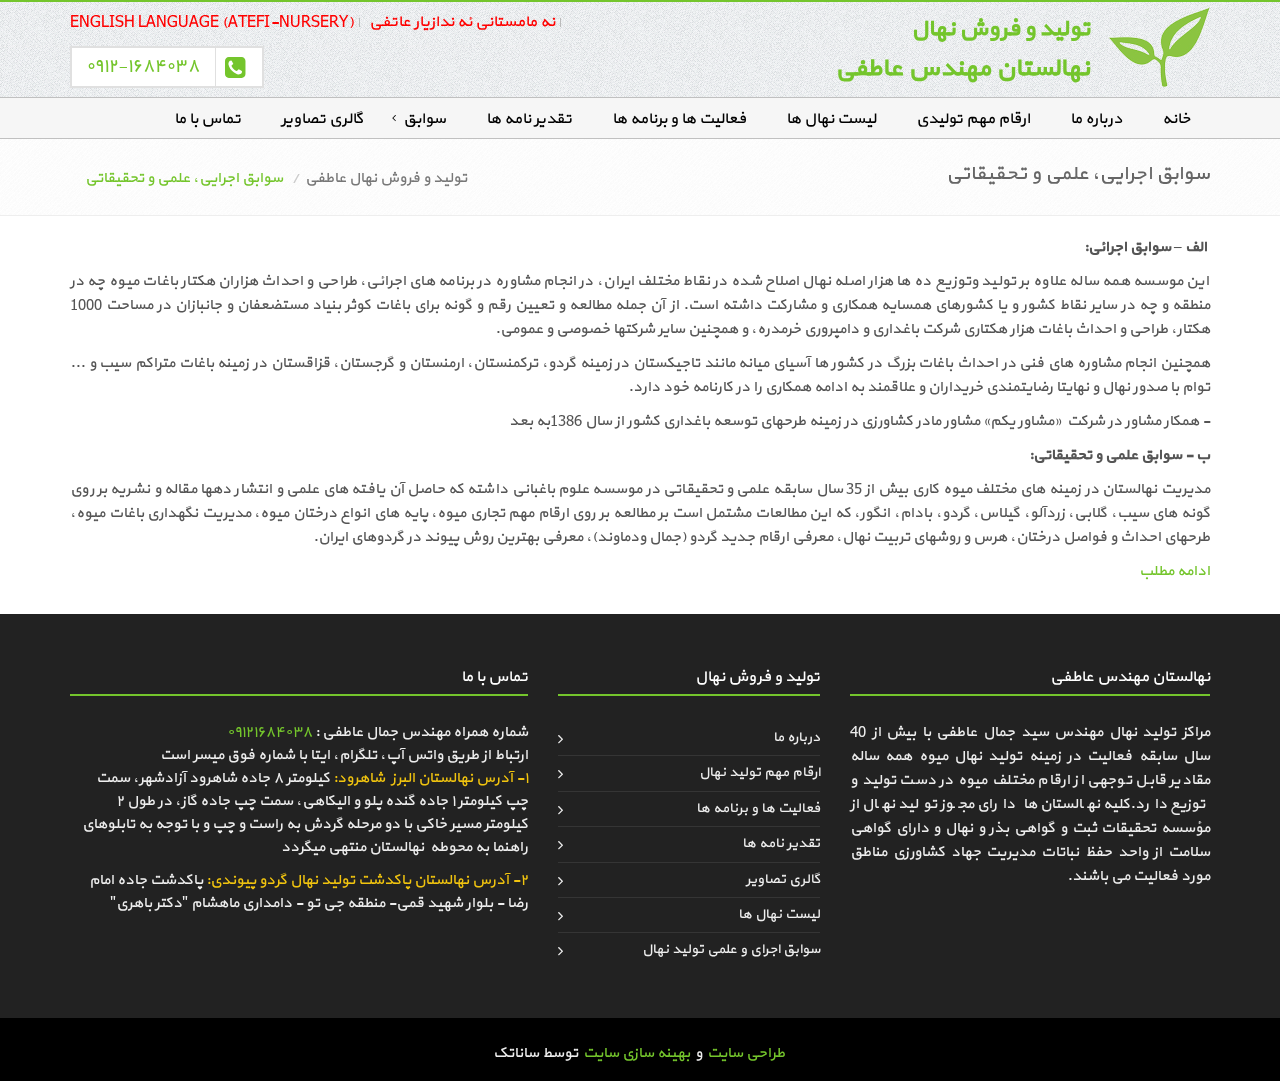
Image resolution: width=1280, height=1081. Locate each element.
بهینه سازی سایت (636, 1053)
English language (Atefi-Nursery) (212, 22)
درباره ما (1096, 119)
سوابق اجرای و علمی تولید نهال (731, 949)
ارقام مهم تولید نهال (759, 772)
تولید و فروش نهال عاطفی (386, 178)
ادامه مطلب (1174, 571)
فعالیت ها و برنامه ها (679, 119)
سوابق (424, 119)
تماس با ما (207, 119)
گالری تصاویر (322, 119)
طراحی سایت (746, 1053)
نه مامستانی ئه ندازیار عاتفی (462, 22)
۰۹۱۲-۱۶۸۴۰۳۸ (142, 66)
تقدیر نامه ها (529, 119)
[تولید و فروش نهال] (1160, 47)
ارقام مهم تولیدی (973, 119)
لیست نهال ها (831, 119)
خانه (1176, 119)
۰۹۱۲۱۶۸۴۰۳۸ (269, 732)
